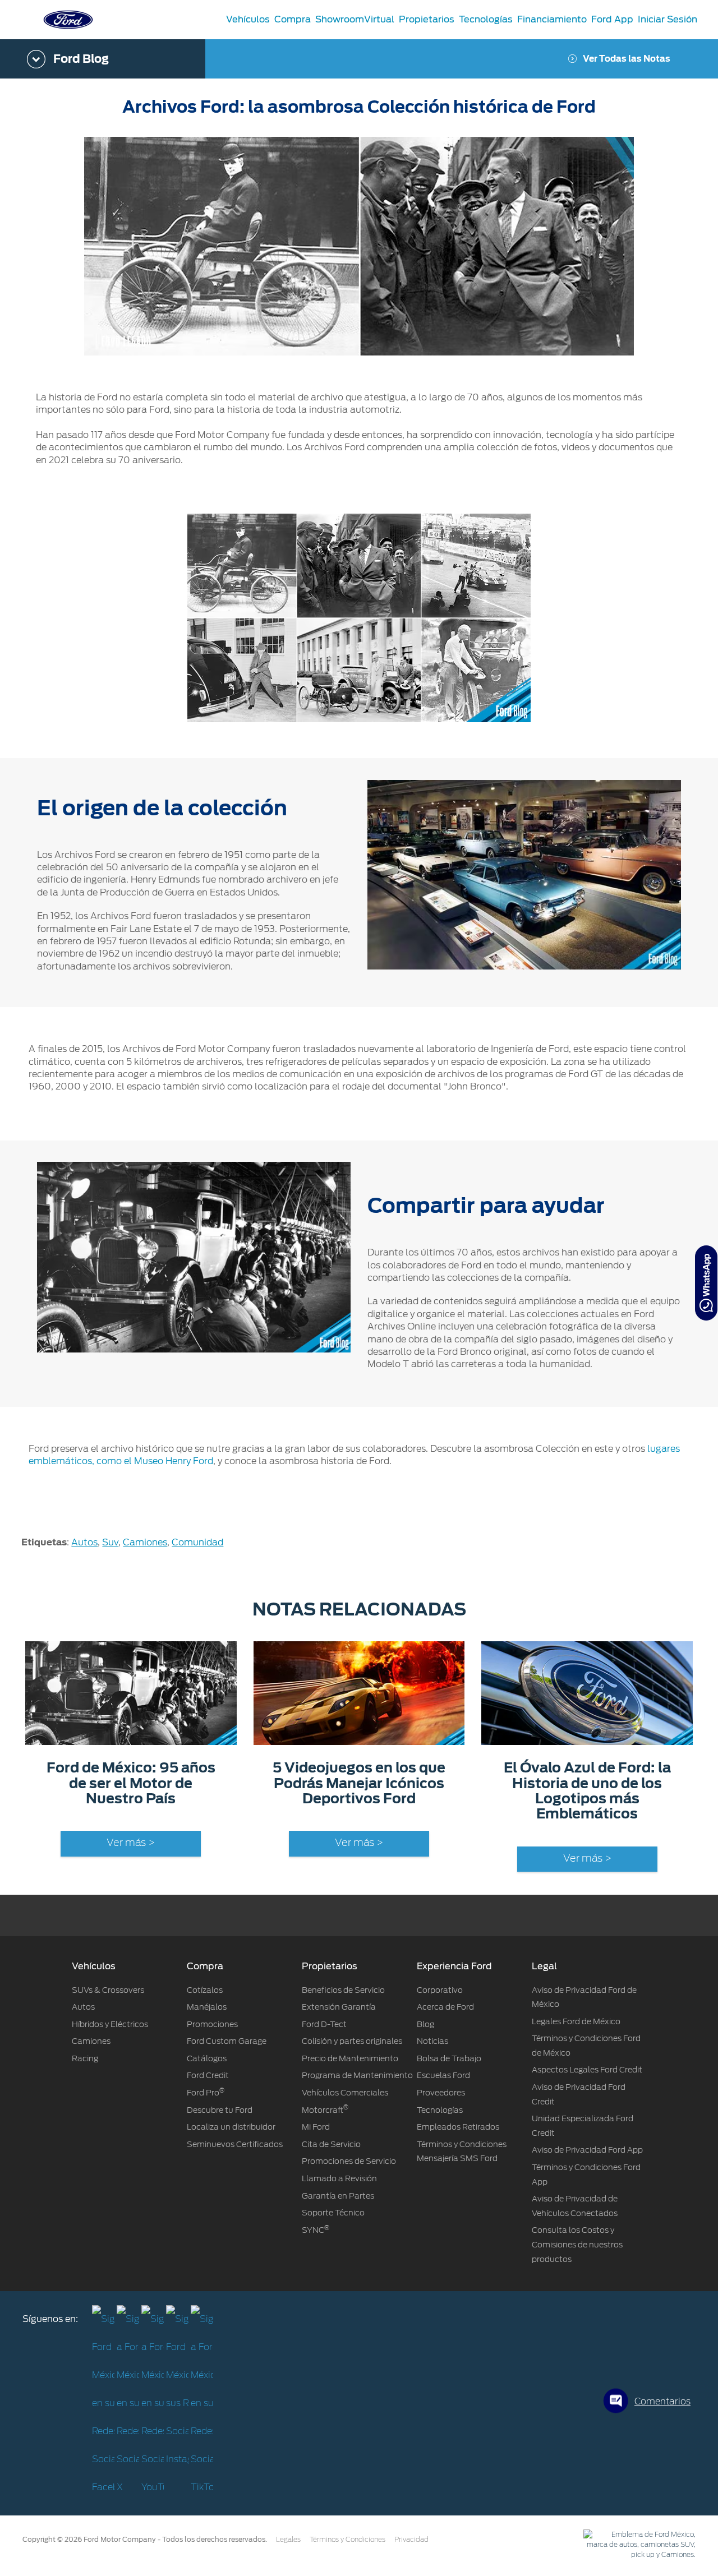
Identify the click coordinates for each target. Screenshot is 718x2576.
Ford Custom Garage (227, 2041)
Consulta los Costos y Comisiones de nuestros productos (577, 2244)
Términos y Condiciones (348, 2540)
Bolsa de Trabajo (449, 2058)
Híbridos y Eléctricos (110, 2024)
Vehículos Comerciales (345, 2093)
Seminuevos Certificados (235, 2144)
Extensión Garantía (339, 2007)
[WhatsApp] (706, 1283)
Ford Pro (206, 2093)
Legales (288, 2540)
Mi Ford (316, 2127)
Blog (425, 2024)
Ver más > (131, 1843)
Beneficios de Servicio (343, 1990)
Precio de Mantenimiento (350, 2058)
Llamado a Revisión (339, 2178)
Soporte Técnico (333, 2213)
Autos (84, 1542)
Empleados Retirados (458, 2127)
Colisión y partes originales (352, 2041)
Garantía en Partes (338, 2196)
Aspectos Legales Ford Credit (587, 2070)
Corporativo (440, 1990)
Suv (110, 1542)
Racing (85, 2058)
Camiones (145, 1542)
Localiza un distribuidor (231, 2127)
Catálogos (207, 2058)
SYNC (316, 2230)
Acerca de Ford (445, 2007)
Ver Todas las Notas (627, 59)
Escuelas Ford (443, 2075)
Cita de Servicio (331, 2144)
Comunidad (197, 1542)
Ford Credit (208, 2075)
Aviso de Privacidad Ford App (587, 2150)
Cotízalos (205, 1990)
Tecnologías (440, 2110)
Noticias (432, 2041)
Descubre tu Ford (220, 2110)
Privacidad (411, 2540)
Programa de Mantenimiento (357, 2075)
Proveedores (441, 2093)
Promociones (212, 2024)
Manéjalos (207, 2007)
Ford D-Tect (324, 2024)
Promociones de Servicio (349, 2161)
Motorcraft (325, 2110)
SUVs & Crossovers (108, 1990)
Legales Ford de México (576, 2021)
